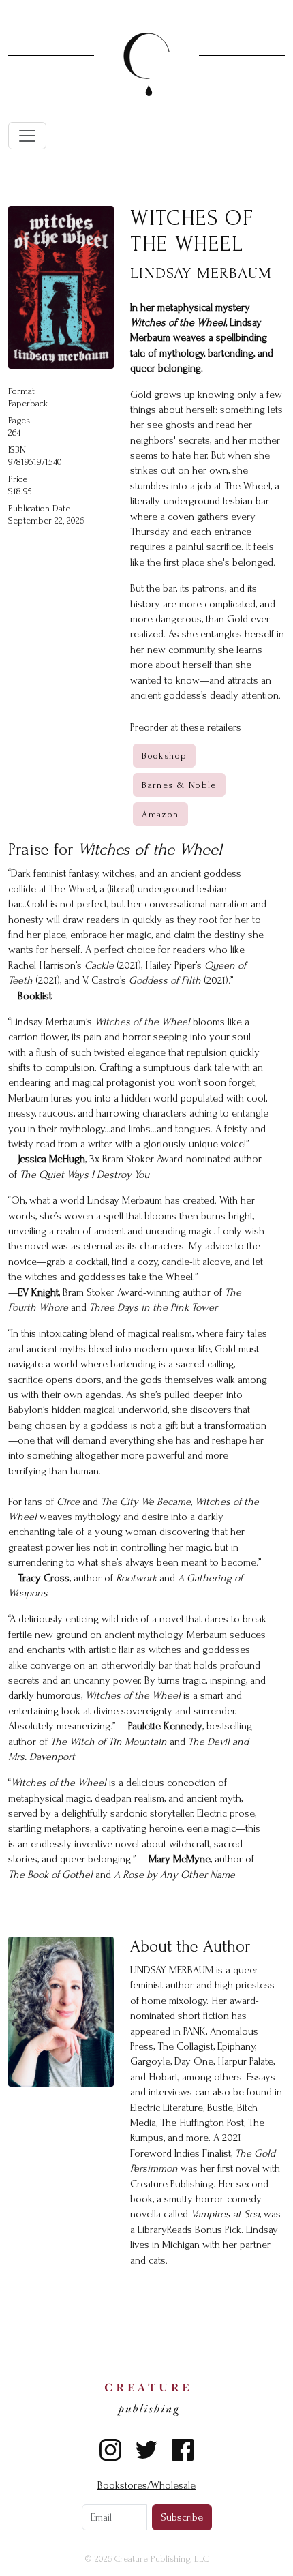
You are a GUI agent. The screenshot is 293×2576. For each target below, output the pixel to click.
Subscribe (182, 2517)
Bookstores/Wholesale (146, 2485)
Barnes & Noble (179, 785)
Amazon (160, 814)
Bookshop (164, 756)
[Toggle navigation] (27, 136)
